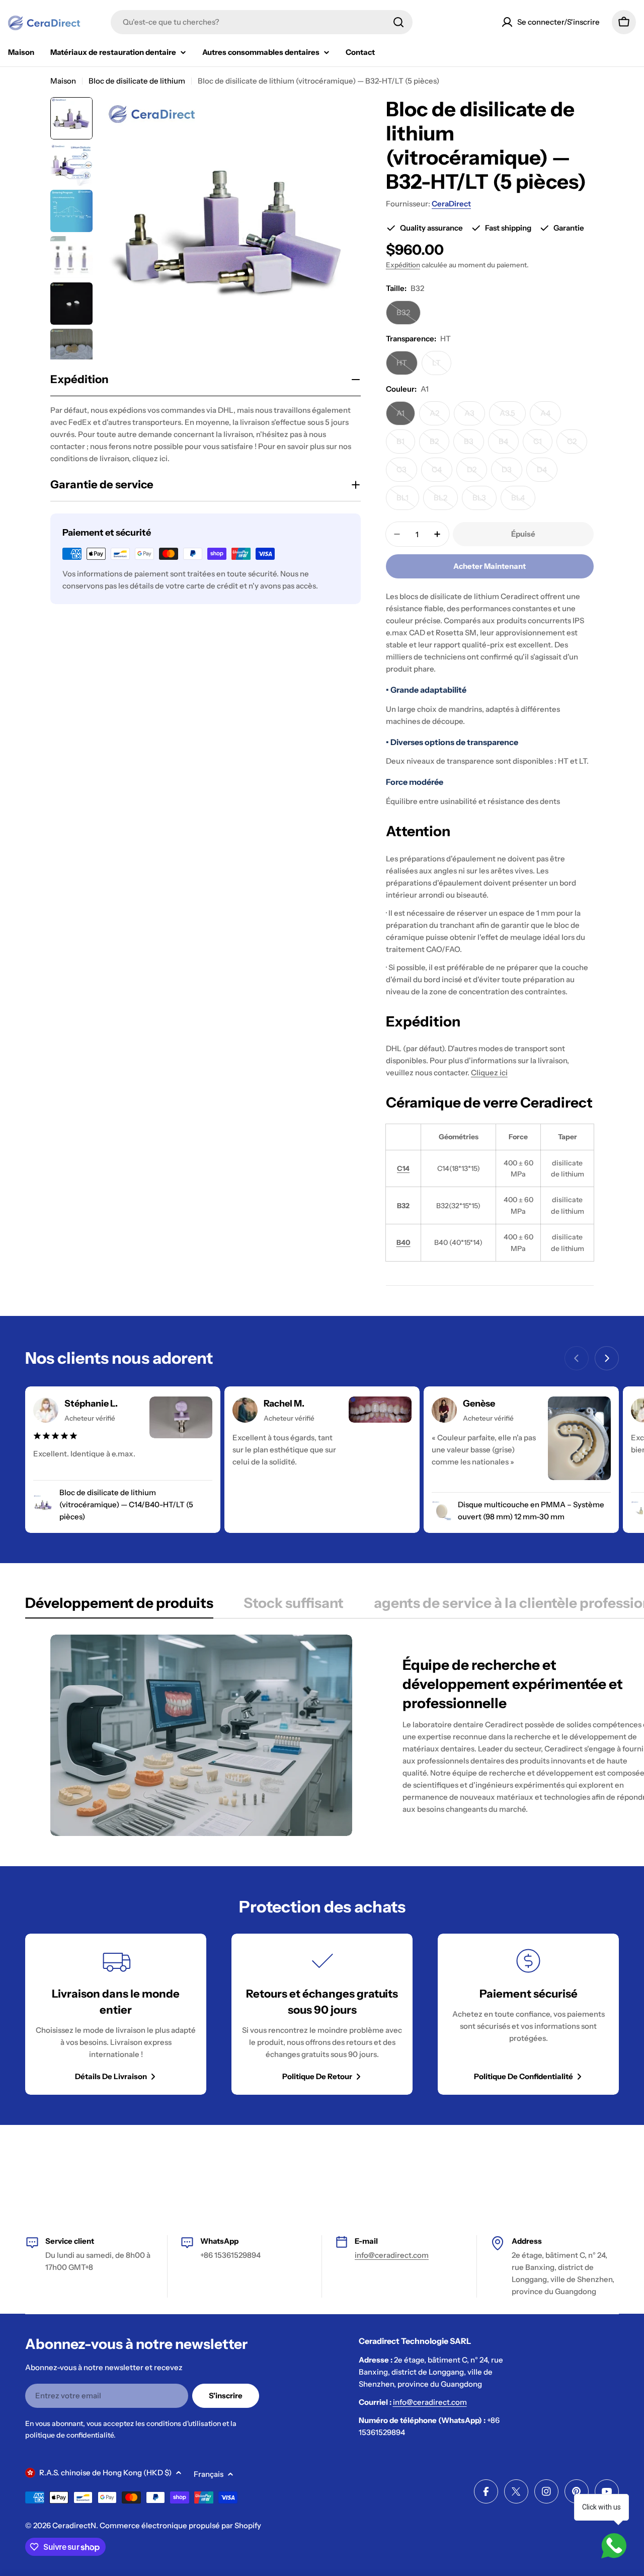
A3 (475, 417)
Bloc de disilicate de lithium (137, 81)
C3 (407, 473)
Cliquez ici (489, 1073)
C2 (577, 445)
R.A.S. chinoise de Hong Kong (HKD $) (105, 2473)
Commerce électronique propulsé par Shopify (180, 2525)
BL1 (408, 501)
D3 (512, 473)
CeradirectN (74, 2525)
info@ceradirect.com (392, 2255)
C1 (543, 445)
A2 (440, 417)
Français (209, 2474)
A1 (406, 417)
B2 (439, 445)
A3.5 (513, 417)
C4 (442, 473)
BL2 (446, 501)
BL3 (485, 501)
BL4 (523, 501)
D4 (547, 473)
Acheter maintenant (490, 566)
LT (442, 366)
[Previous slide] (577, 1358)
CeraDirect (451, 204)
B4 (509, 445)
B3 (474, 445)
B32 (409, 316)
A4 (551, 417)
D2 (477, 473)
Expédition (403, 265)
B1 (406, 445)
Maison (63, 81)
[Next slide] (607, 1358)
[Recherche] (398, 22)
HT (407, 366)
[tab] (119, 1606)
